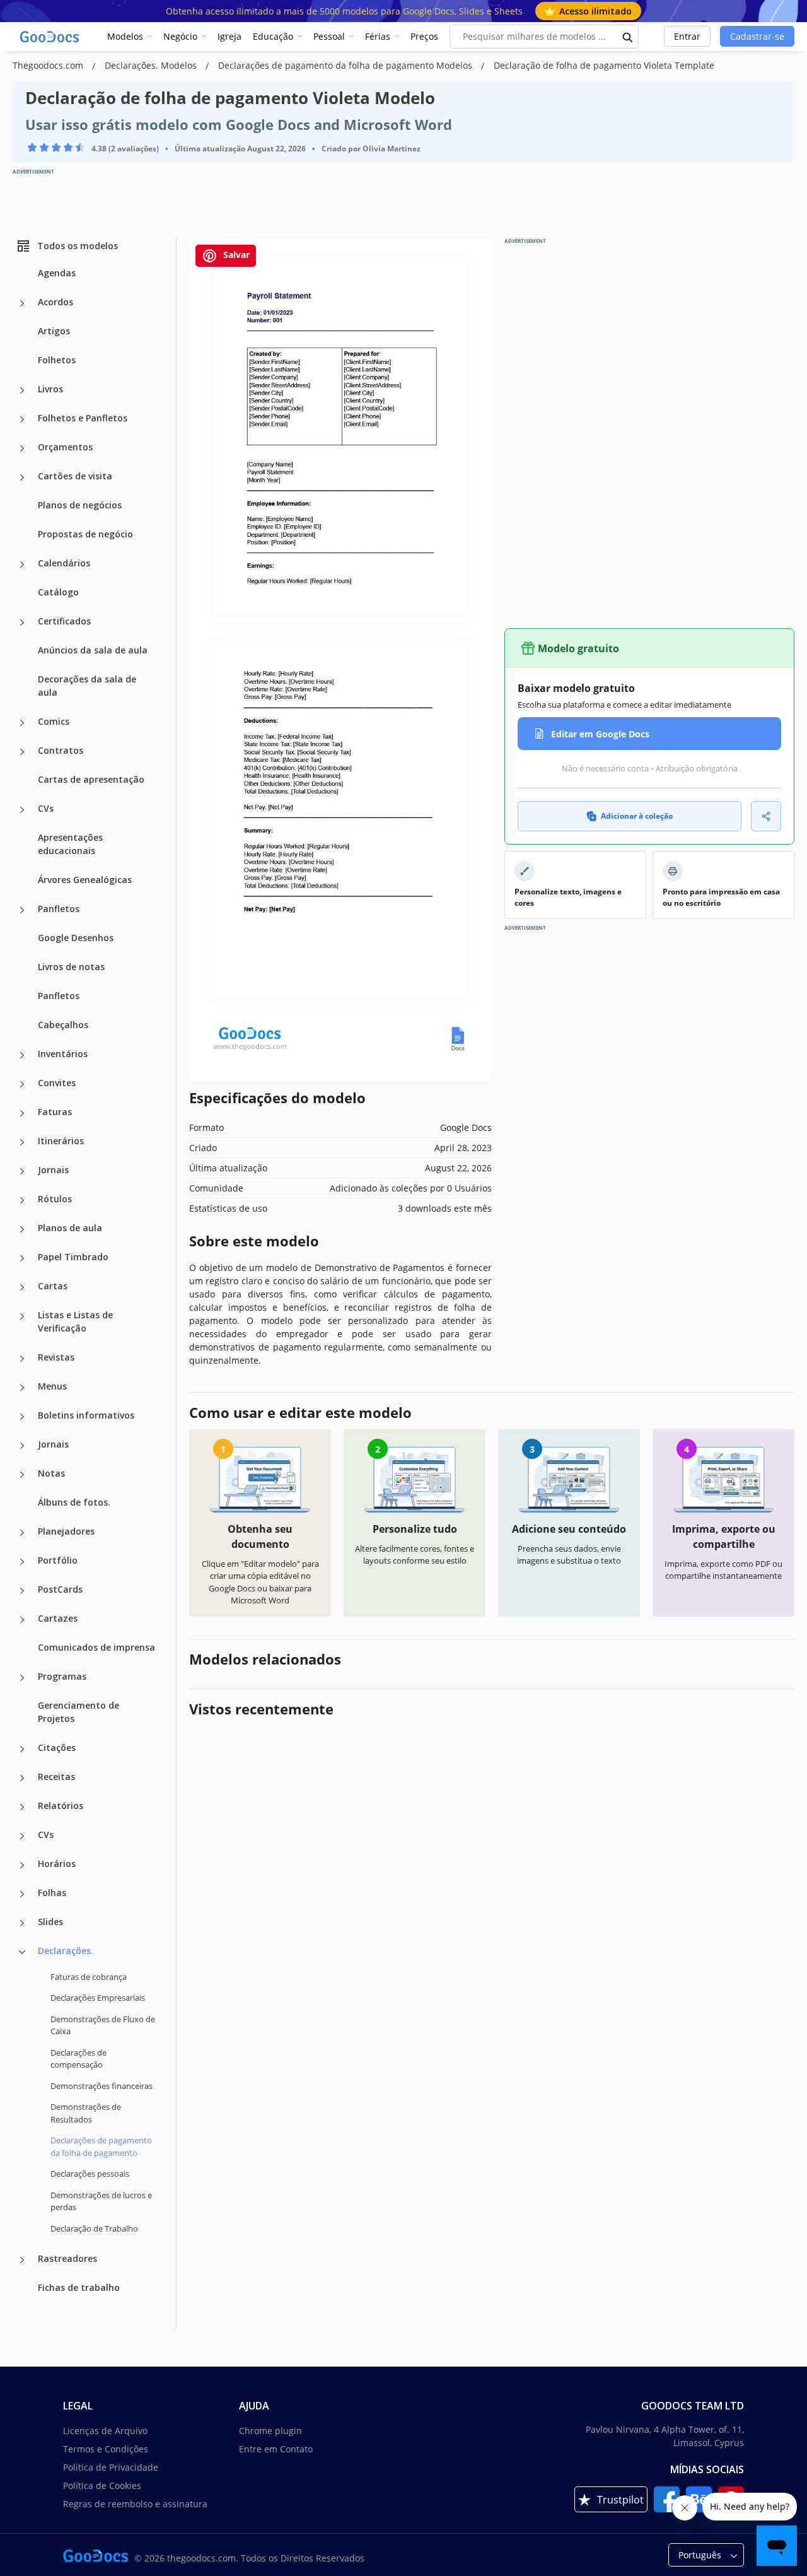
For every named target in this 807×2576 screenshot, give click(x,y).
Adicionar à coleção (637, 816)
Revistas (56, 1357)
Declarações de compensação (78, 2059)
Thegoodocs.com (49, 65)
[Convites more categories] (22, 1084)
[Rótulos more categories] (22, 1200)
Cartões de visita (75, 476)
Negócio (180, 36)
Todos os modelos (78, 246)
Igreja (229, 36)
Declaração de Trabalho (94, 2228)
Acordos (55, 302)
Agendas (57, 273)
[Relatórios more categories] (22, 1807)
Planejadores (66, 1531)
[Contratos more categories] (22, 752)
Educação (273, 36)
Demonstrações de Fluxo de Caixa (103, 2025)
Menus (52, 1386)
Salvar (235, 255)
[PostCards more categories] (22, 1591)
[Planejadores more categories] (22, 1533)
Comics (54, 721)
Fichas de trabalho (79, 2287)
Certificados (64, 621)
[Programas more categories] (22, 1678)
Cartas (53, 1286)
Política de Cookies (102, 2485)
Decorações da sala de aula (87, 686)
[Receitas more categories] (22, 1778)
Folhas (52, 1893)
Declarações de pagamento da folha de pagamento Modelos (346, 65)
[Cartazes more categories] (22, 1620)
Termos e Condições (106, 2449)
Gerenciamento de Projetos (78, 1712)
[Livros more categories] (22, 390)
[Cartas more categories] (22, 1287)
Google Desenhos (76, 938)
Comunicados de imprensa (96, 1647)
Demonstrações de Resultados (86, 2113)
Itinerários (61, 1141)
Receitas (56, 1777)
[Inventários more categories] (22, 1055)
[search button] (628, 37)
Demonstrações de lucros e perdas (101, 2201)
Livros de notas (71, 967)
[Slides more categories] (22, 1923)
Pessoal (329, 36)
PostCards (60, 1589)
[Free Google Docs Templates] (50, 37)
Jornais (53, 1170)
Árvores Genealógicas (85, 880)
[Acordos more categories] (22, 303)
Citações (57, 1748)
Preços (424, 36)
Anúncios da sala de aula (93, 650)
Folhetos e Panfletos (83, 418)
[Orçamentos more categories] (22, 448)
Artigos (54, 331)
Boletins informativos (86, 1415)
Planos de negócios (80, 505)
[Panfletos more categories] (22, 910)
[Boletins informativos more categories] (22, 1417)
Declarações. (66, 1951)
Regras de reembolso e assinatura (135, 2504)
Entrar (687, 36)
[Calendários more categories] (22, 565)
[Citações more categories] (22, 1749)
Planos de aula (70, 1228)
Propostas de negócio (85, 534)
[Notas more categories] (22, 1475)
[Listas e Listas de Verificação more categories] (22, 1316)
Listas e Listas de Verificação (75, 1321)
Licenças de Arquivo (105, 2431)
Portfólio (58, 1560)
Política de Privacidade (111, 2467)
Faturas (55, 1112)
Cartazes (58, 1618)
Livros (50, 389)
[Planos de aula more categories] (22, 1229)
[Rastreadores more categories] (22, 2260)
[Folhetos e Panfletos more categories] (22, 419)
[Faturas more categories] (22, 1113)
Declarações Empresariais (98, 1998)
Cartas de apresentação (91, 779)
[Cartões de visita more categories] (22, 477)
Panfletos (59, 909)
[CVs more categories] (22, 810)
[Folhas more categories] (22, 1894)
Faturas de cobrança (89, 1977)
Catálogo (58, 592)
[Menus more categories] (22, 1388)
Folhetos (57, 360)
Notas (51, 1473)
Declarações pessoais (90, 2174)
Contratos (61, 750)
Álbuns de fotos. (74, 1502)
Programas (62, 1676)
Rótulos (55, 1199)
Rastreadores (67, 2258)
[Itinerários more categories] (22, 1142)
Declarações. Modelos (152, 65)
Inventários (63, 1054)
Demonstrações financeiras (102, 2086)
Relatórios (61, 1806)
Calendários (64, 563)
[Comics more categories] (22, 723)
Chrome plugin (270, 2431)
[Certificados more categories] (22, 623)
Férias (378, 36)
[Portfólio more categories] (22, 1562)
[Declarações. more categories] (22, 1952)
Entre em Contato (276, 2449)
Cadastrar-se (757, 36)
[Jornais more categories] (22, 1171)
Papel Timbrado (73, 1257)
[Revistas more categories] (22, 1359)
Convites (57, 1083)
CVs (46, 808)
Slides (50, 1922)
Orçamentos (65, 447)
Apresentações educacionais (70, 844)
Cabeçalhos (63, 1025)
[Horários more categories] (22, 1865)
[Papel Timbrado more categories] (22, 1258)
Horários (57, 1864)
